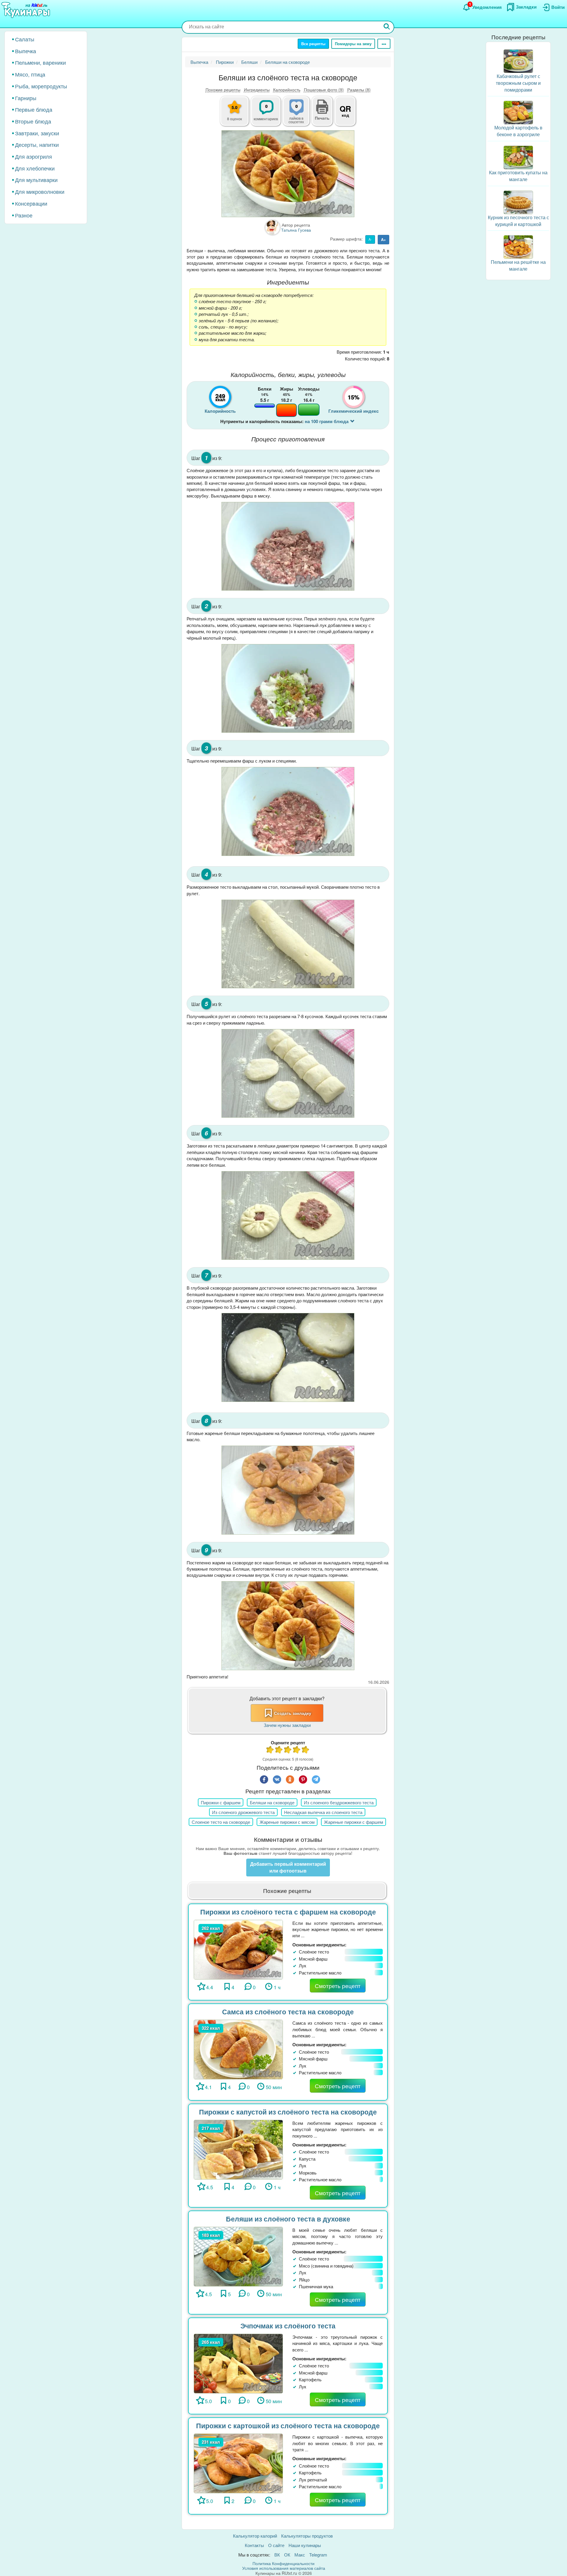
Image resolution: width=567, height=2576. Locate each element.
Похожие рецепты (223, 90)
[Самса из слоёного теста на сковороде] (238, 2049)
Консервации (31, 203)
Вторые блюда (33, 121)
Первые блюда (34, 109)
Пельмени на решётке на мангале (518, 265)
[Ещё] (384, 44)
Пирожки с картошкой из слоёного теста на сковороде (288, 2425)
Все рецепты (313, 44)
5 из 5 (306, 1750)
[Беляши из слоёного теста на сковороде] (288, 174)
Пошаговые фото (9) (324, 90)
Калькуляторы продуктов (307, 2536)
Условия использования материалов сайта (284, 2568)
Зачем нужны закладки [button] (287, 1725)
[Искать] (387, 27)
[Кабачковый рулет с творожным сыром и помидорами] (518, 60)
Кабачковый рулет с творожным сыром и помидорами (518, 83)
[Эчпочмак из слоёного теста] (238, 2363)
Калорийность (287, 90)
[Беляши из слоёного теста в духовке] (238, 2256)
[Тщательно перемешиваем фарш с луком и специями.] (288, 811)
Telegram (318, 2555)
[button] (322, 117)
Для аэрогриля (34, 156)
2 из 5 (279, 1750)
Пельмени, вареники (40, 62)
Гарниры (26, 98)
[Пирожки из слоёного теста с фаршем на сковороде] (238, 1949)
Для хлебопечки (35, 168)
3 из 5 (288, 1750)
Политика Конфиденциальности (283, 2563)
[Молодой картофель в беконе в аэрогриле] (518, 112)
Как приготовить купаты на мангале (518, 176)
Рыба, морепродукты (41, 86)
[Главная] (27, 10)
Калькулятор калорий (255, 2536)
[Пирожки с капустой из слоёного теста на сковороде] (238, 2149)
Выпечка (26, 51)
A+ (383, 239)
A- (370, 239)
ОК (287, 2555)
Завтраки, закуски (37, 133)
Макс (300, 2555)
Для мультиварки (36, 180)
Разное (24, 215)
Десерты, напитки (37, 144)
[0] (300, 114)
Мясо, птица (30, 74)
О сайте (276, 2545)
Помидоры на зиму (353, 44)
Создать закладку (293, 1713)
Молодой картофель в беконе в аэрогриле (518, 131)
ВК (277, 2555)
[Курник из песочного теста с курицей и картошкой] (518, 202)
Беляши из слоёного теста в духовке (288, 2219)
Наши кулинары (305, 2545)
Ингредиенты (257, 90)
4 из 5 (297, 1750)
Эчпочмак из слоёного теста (288, 2326)
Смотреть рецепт (338, 1986)
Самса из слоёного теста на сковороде (288, 2012)
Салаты (25, 39)
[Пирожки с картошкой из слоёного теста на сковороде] (238, 2463)
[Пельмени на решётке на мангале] (518, 246)
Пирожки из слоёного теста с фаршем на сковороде (288, 1912)
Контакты (254, 2545)
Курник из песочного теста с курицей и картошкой (518, 221)
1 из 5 (270, 1750)
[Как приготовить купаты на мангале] (518, 157)
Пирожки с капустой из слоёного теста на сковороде (288, 2112)
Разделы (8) (359, 90)
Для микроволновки (40, 191)
